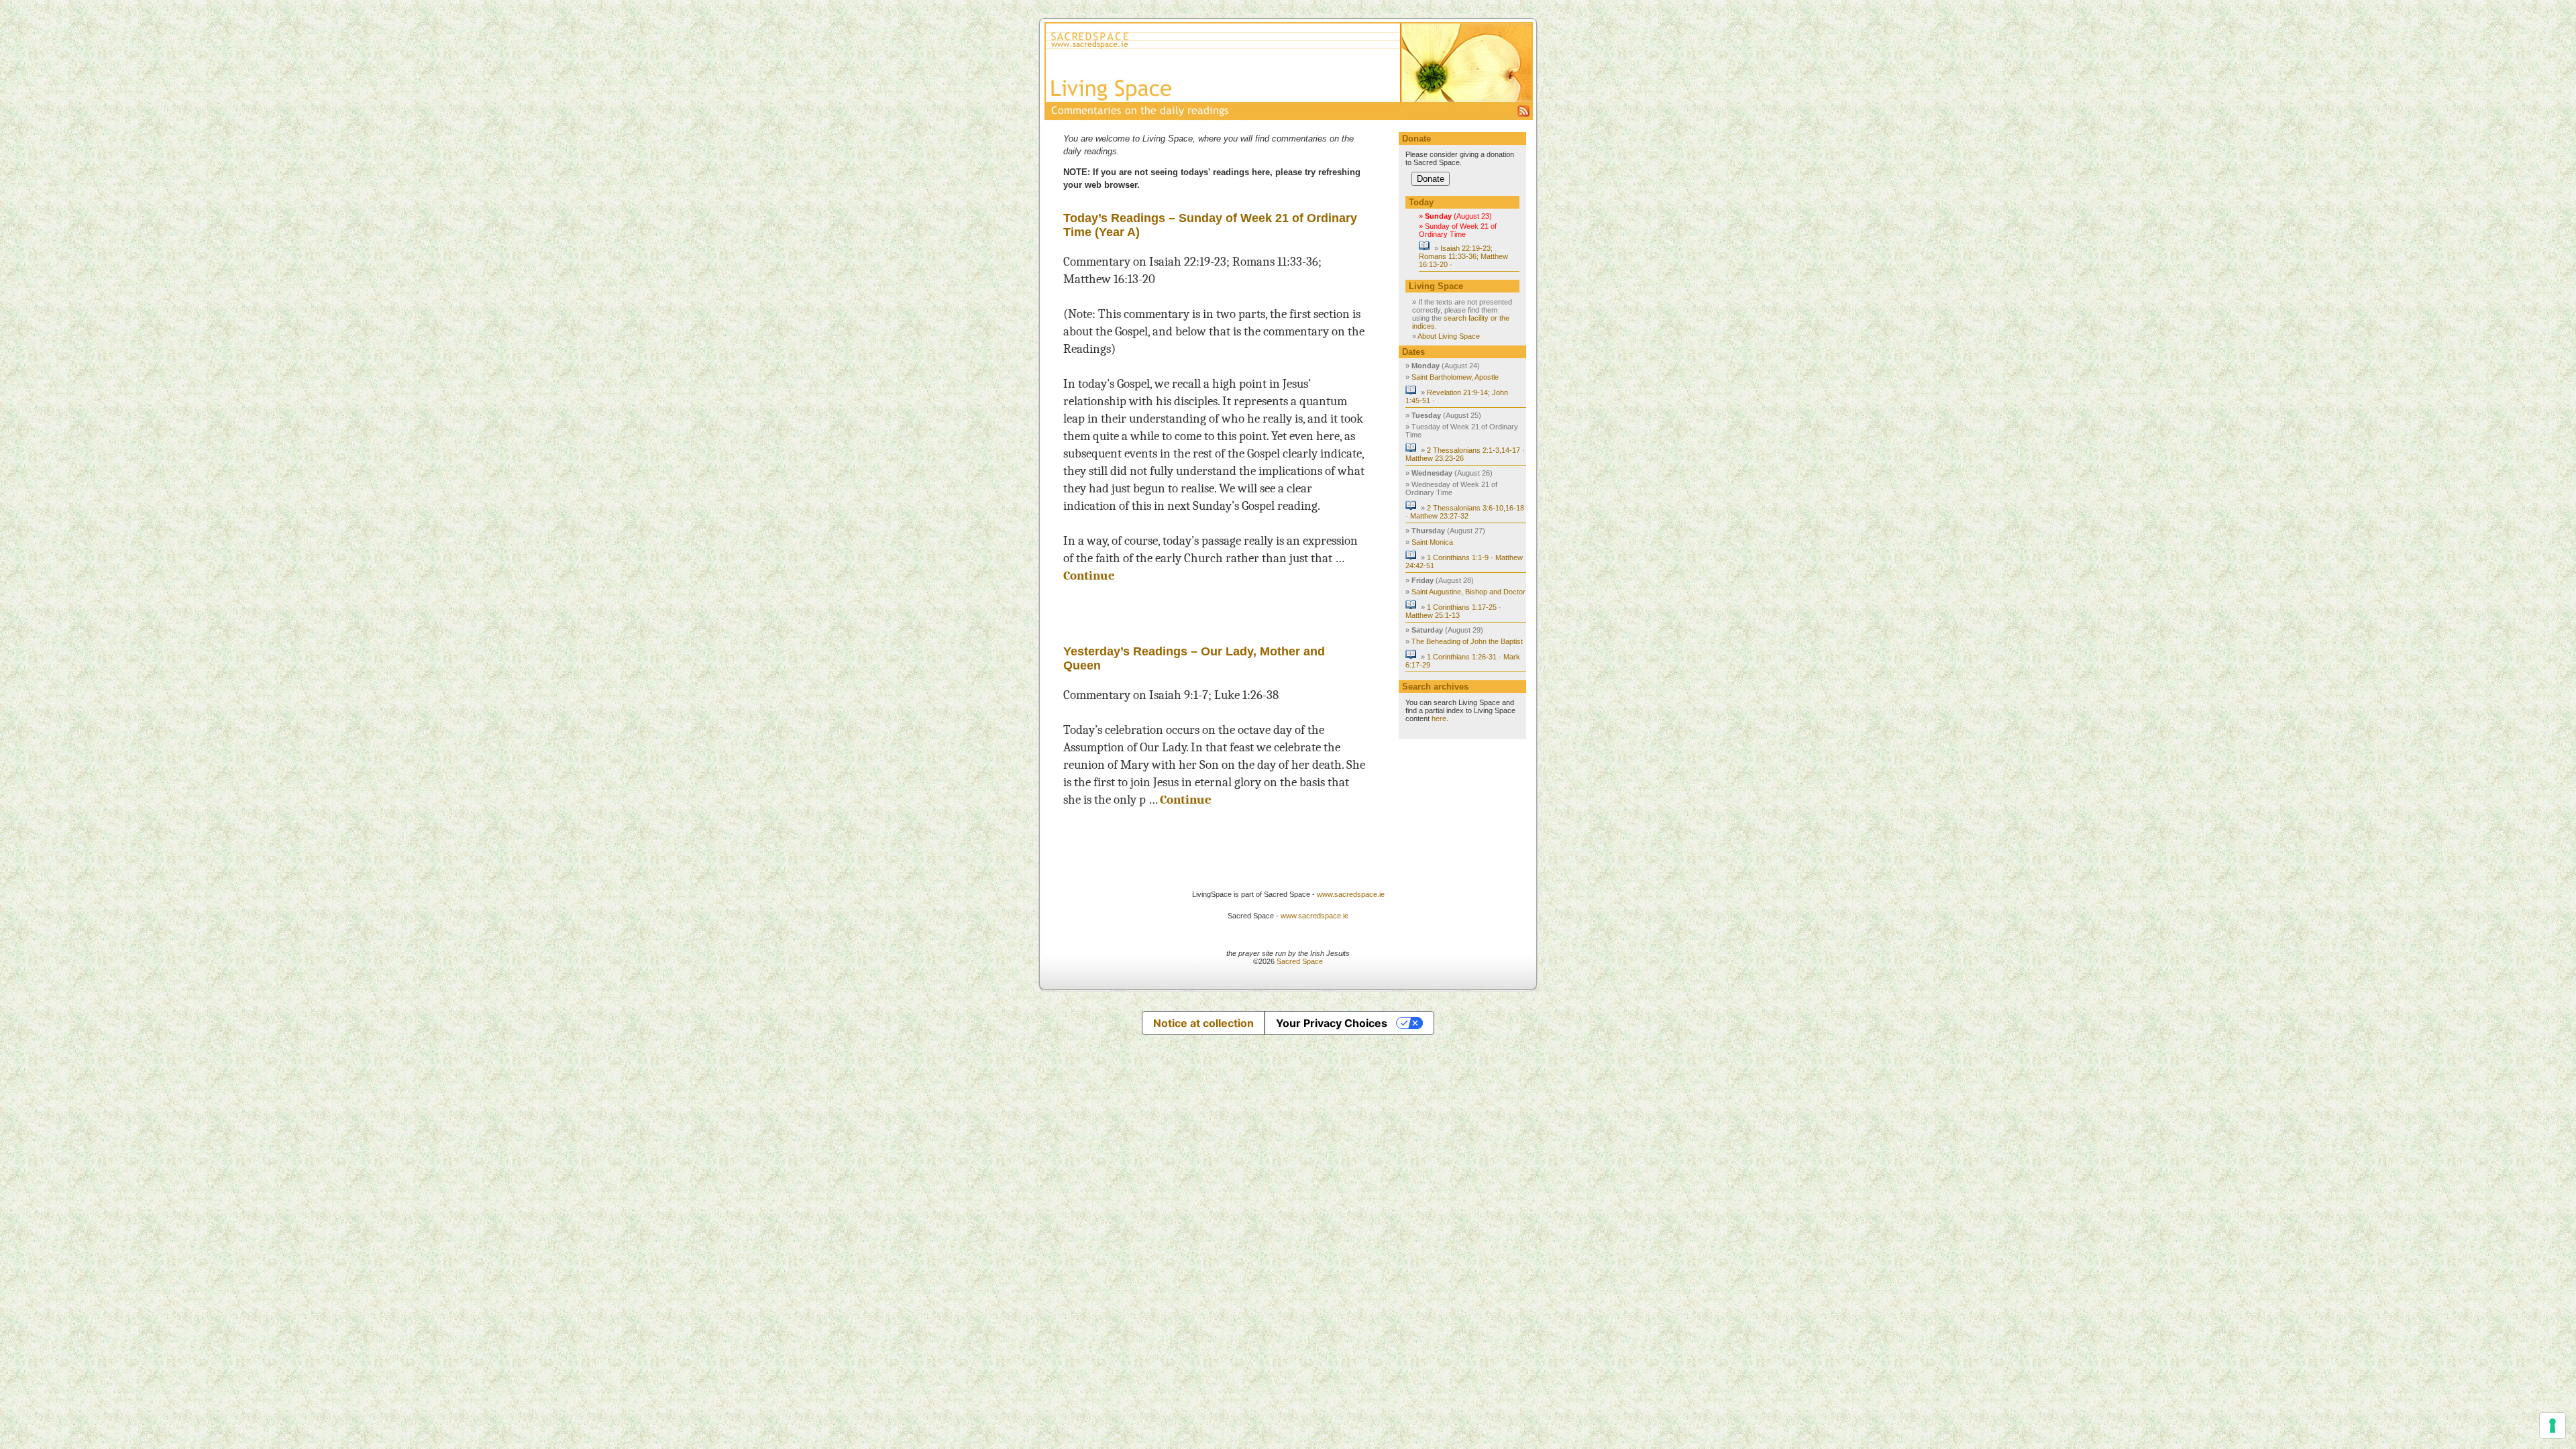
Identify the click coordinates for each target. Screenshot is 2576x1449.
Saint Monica (1432, 542)
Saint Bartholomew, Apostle (1455, 377)
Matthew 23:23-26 (1435, 458)
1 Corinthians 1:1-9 (1458, 557)
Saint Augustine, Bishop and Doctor (1468, 592)
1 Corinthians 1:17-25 (1462, 607)
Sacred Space (1300, 961)
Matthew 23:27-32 (1439, 516)
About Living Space (1449, 336)
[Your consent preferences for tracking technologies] (2553, 1426)
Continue (1089, 576)
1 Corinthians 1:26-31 (1462, 657)
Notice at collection (1203, 1023)
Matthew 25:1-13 (1433, 615)
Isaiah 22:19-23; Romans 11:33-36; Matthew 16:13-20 (1463, 256)
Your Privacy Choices (1332, 1023)
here (1439, 718)
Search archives (1435, 687)
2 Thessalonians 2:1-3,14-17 (1473, 450)
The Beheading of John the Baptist (1467, 641)
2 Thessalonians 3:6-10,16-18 (1475, 508)
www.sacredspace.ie (1351, 894)
